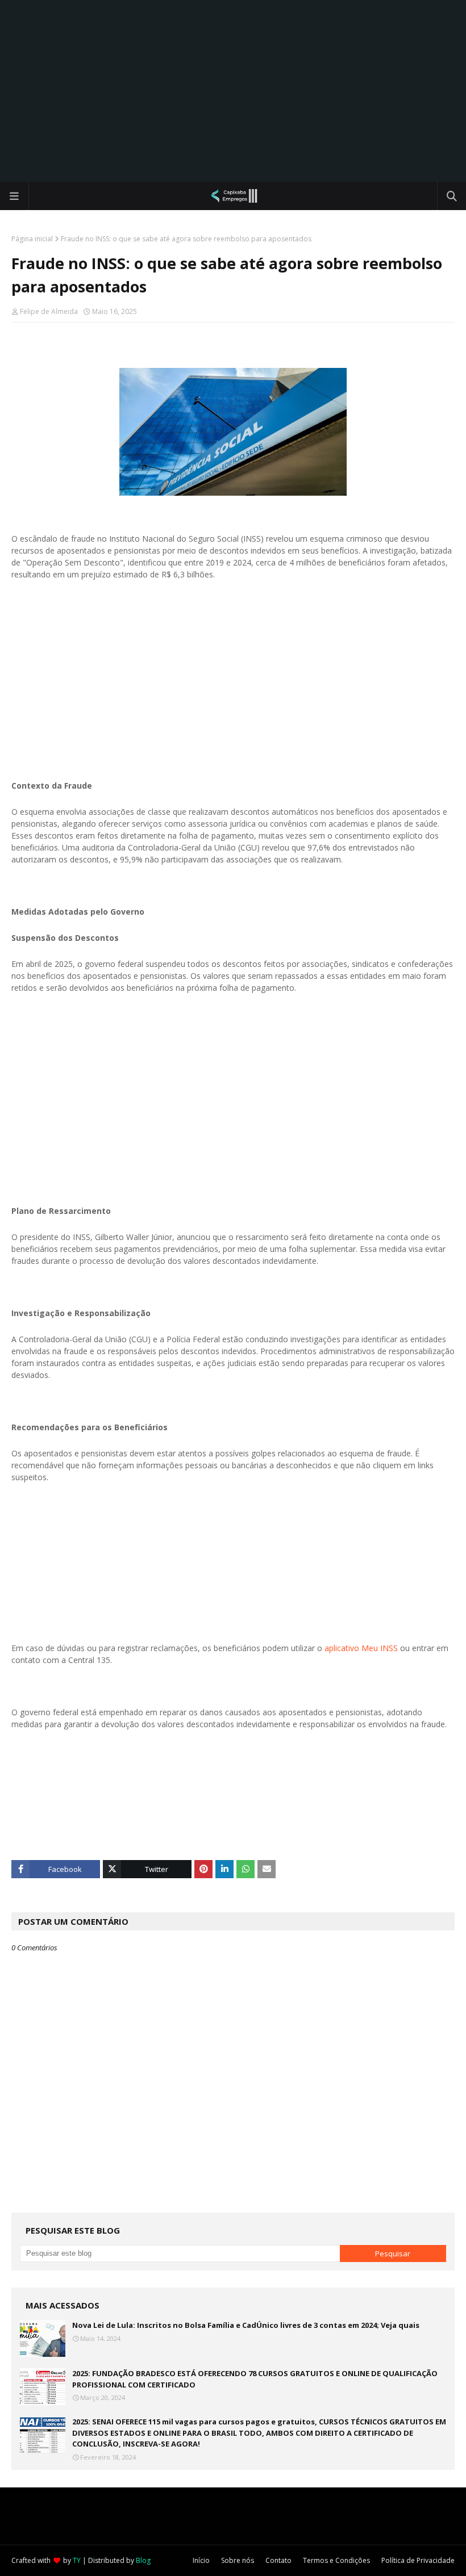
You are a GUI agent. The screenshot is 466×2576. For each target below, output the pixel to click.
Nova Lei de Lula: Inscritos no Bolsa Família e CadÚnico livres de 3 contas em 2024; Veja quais (246, 2325)
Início (201, 2560)
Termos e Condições (336, 2560)
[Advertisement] (233, 91)
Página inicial (32, 239)
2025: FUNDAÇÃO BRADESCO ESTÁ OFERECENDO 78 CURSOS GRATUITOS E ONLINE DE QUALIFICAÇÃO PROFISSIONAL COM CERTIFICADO (255, 2379)
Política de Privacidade (418, 2560)
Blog (143, 2560)
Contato (278, 2560)
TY (77, 2560)
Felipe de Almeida (49, 311)
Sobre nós (238, 2560)
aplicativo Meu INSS (361, 1648)
